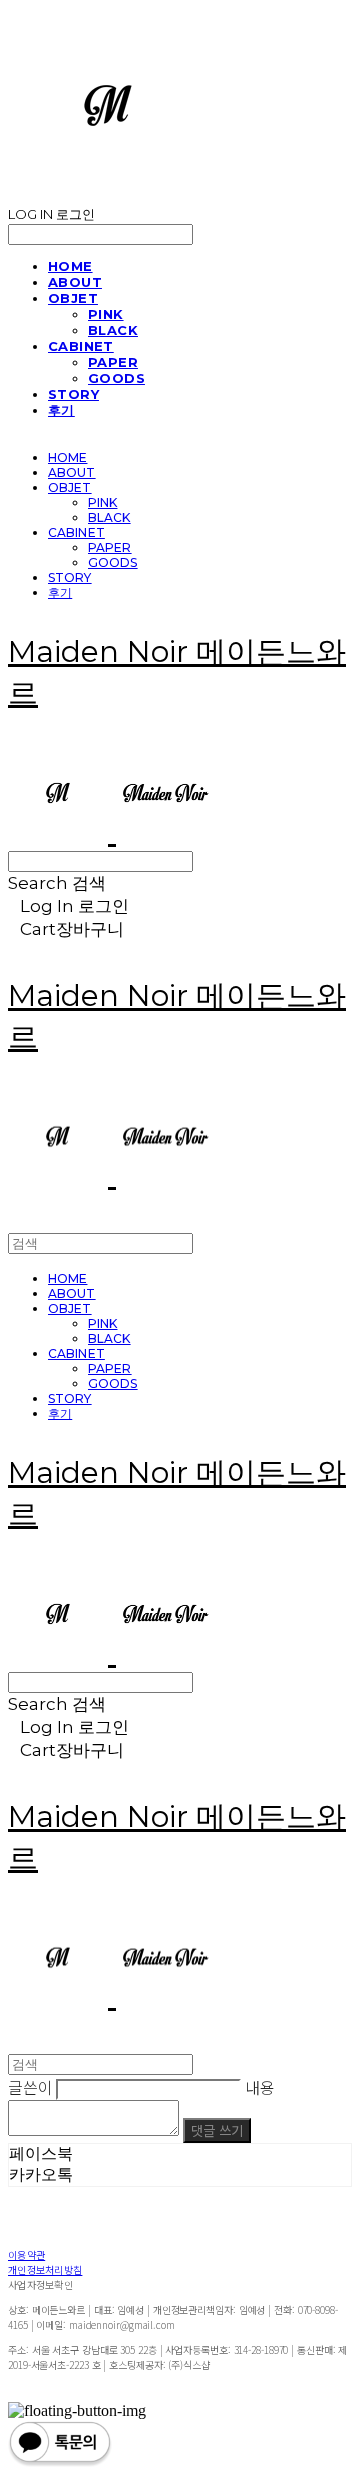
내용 (260, 2087)
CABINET (81, 346)
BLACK (113, 330)
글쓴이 (30, 2087)
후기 (61, 410)
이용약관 (26, 2254)
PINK (106, 314)
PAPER (113, 362)
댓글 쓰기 (217, 2130)
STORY (73, 394)
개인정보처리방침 (45, 2269)
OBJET (73, 298)
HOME (70, 266)
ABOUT (75, 282)
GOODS (116, 378)
